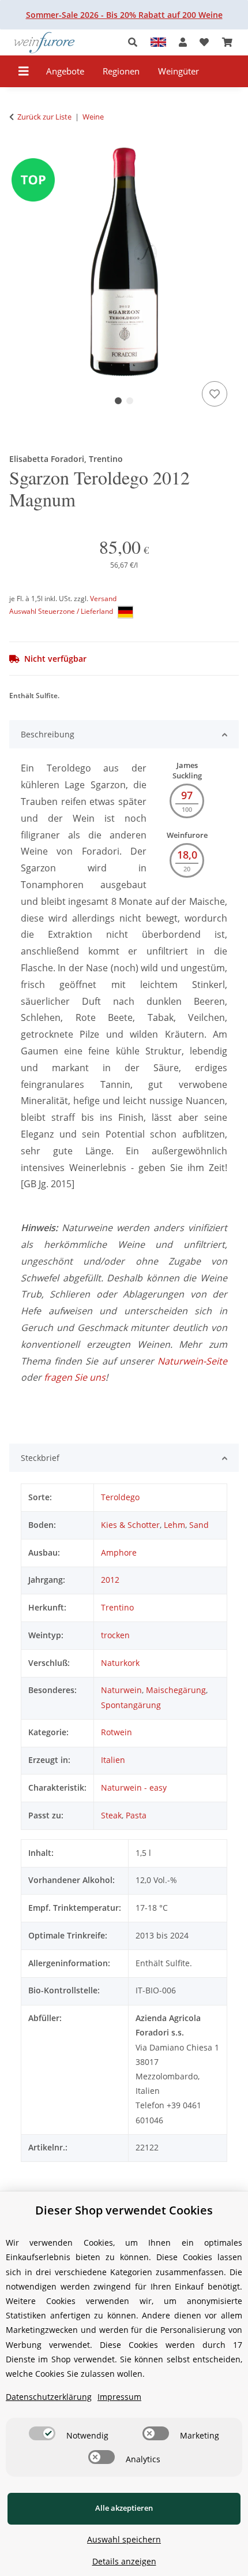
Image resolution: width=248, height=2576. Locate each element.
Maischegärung (176, 1690)
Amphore (119, 1552)
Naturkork (120, 1663)
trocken (115, 1635)
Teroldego (120, 1497)
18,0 (187, 855)
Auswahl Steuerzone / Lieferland (62, 611)
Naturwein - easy (134, 1787)
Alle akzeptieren (124, 2508)
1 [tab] (118, 401)
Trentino (117, 1607)
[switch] (42, 2433)
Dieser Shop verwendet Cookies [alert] (124, 2210)
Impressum (119, 2397)
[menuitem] (65, 71)
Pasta (136, 1815)
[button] (136, 42)
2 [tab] (130, 401)
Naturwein (121, 1690)
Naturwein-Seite (192, 1361)
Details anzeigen (124, 2561)
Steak (111, 1815)
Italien (113, 1760)
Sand (199, 1525)
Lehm (174, 1525)
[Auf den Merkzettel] (215, 394)
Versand (103, 599)
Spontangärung (131, 1705)
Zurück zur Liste (44, 117)
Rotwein (117, 1732)
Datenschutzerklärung (49, 2397)
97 (187, 795)
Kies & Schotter (130, 1525)
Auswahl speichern (124, 2539)
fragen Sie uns (75, 1377)
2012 (110, 1580)
